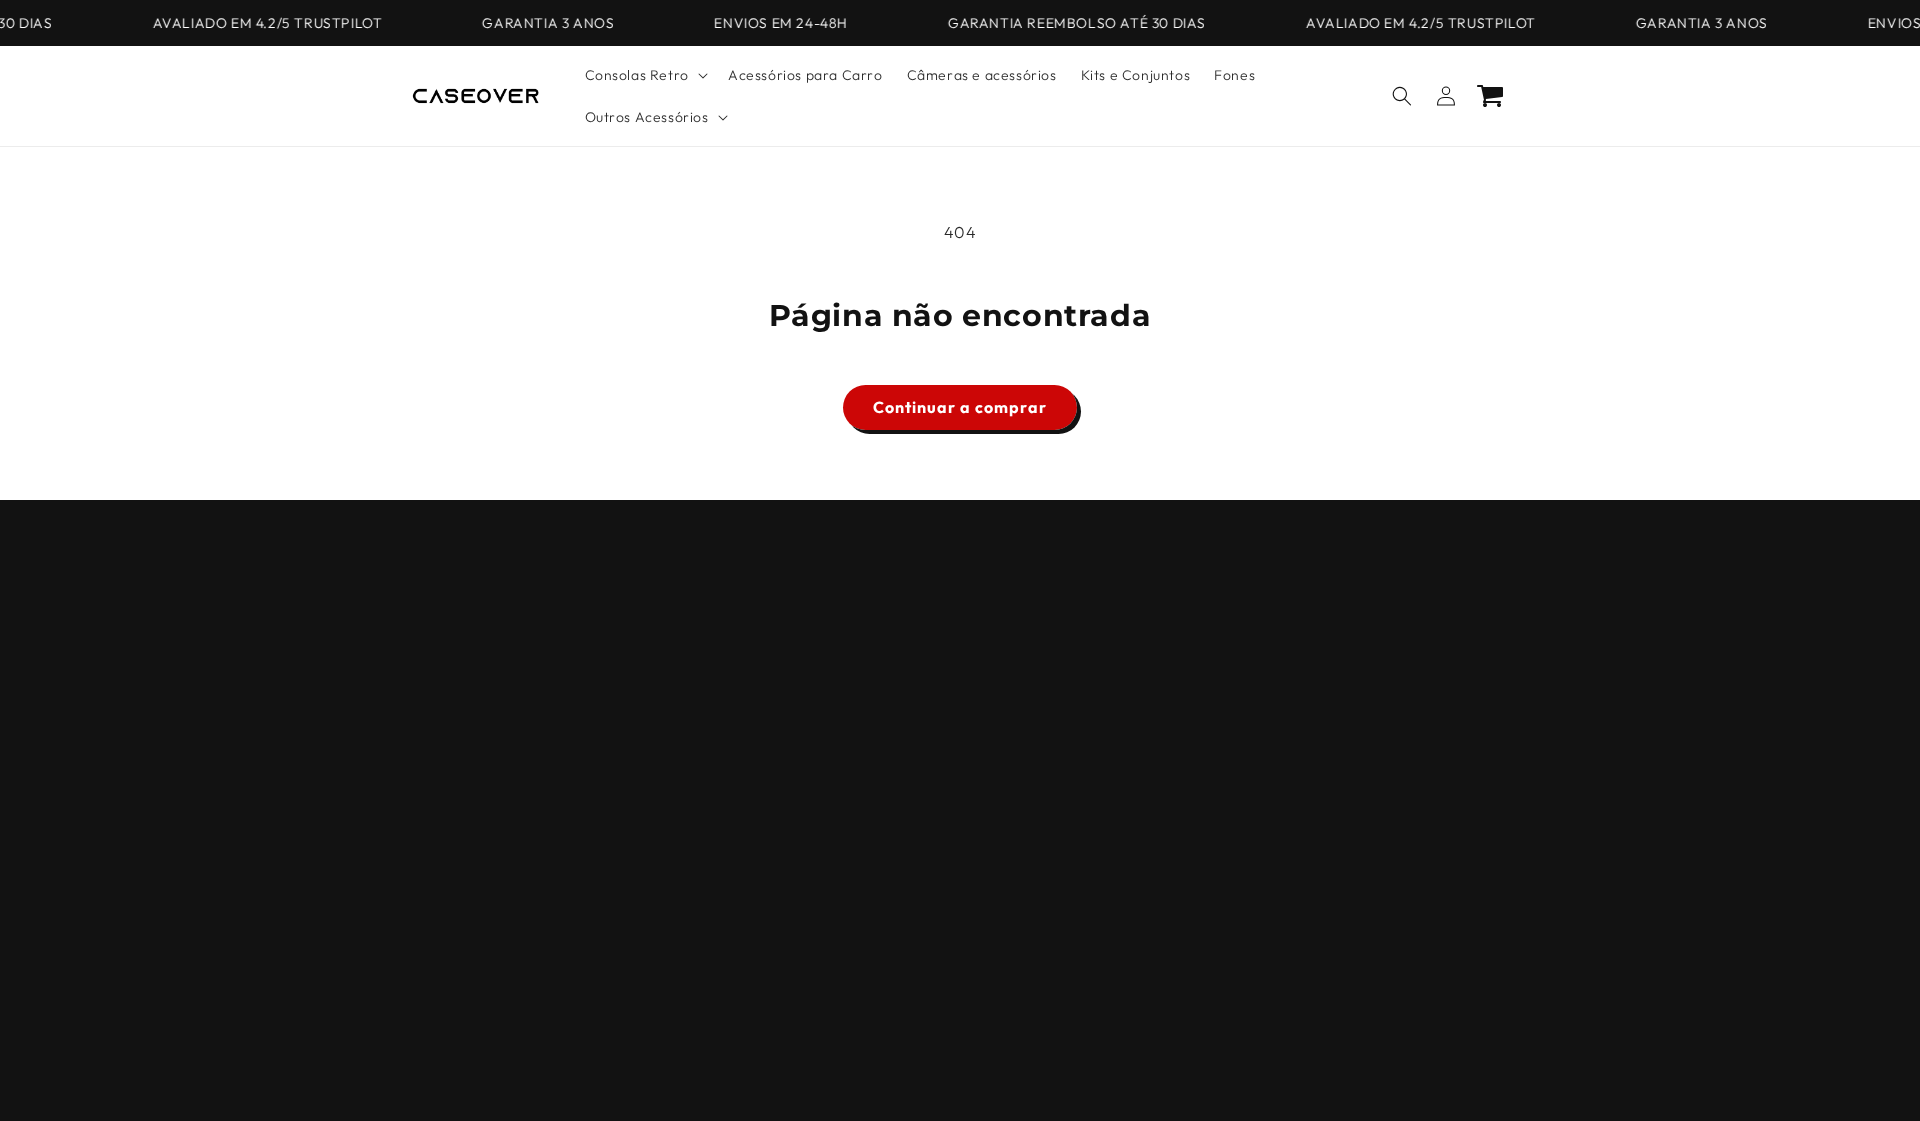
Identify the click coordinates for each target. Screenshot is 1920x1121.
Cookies (437, 665)
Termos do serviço (945, 1074)
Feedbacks (446, 841)
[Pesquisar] (1402, 96)
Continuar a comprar (960, 407)
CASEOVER (710, 1075)
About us (439, 700)
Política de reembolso (821, 1074)
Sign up (960, 732)
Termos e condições (477, 630)
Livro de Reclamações (485, 771)
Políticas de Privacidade (491, 595)
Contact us (446, 735)
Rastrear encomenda (482, 911)
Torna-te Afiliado (468, 876)
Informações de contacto (1080, 1074)
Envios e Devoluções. (481, 806)
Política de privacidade (1227, 1074)
